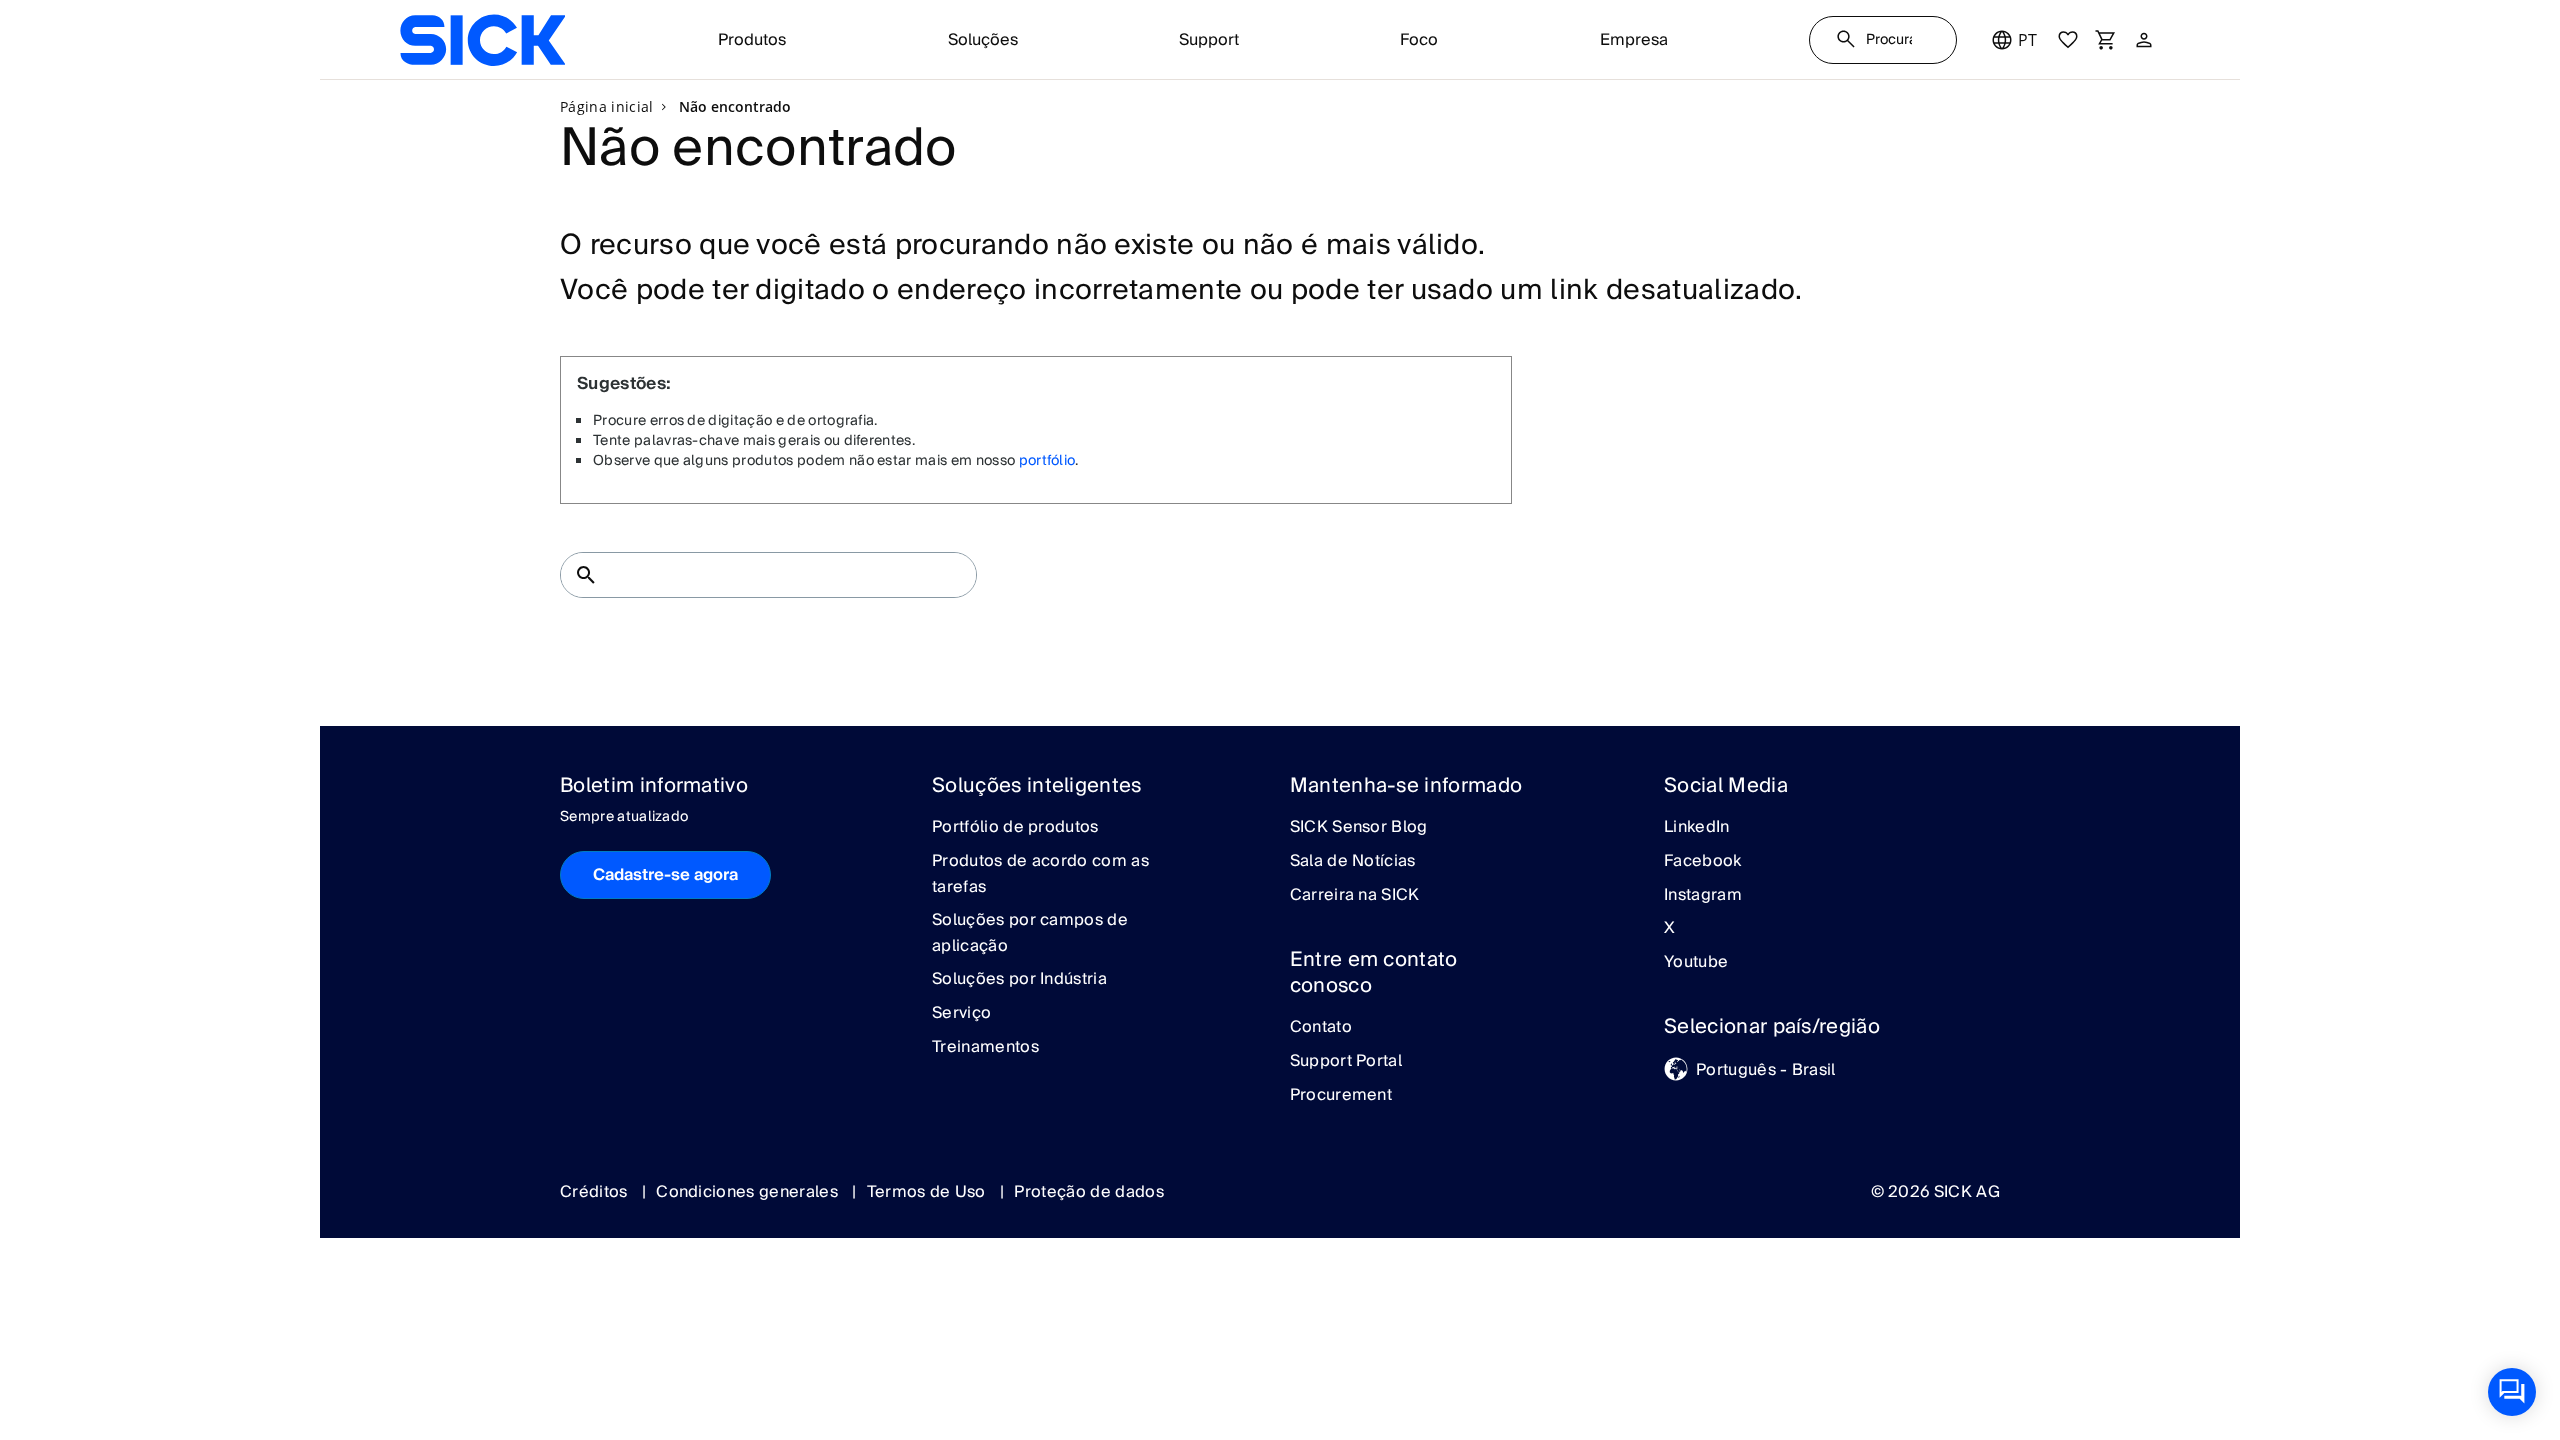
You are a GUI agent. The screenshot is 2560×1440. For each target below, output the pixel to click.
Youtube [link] (1696, 963)
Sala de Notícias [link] (1353, 862)
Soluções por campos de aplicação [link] (1030, 933)
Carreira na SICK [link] (1355, 896)
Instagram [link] (1703, 896)
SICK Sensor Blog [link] (1359, 828)
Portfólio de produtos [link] (1015, 828)
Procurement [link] (1341, 1096)
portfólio (1047, 461)
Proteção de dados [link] (1088, 1192)
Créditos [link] (596, 1192)
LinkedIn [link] (1697, 828)
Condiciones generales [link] (749, 1192)
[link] (482, 40)
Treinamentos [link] (985, 1048)
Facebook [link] (1703, 862)
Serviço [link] (961, 1014)
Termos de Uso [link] (928, 1192)
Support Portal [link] (1346, 1062)
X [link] (1669, 929)
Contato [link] (1321, 1028)
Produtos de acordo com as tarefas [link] (1040, 874)
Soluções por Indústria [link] (1019, 980)
